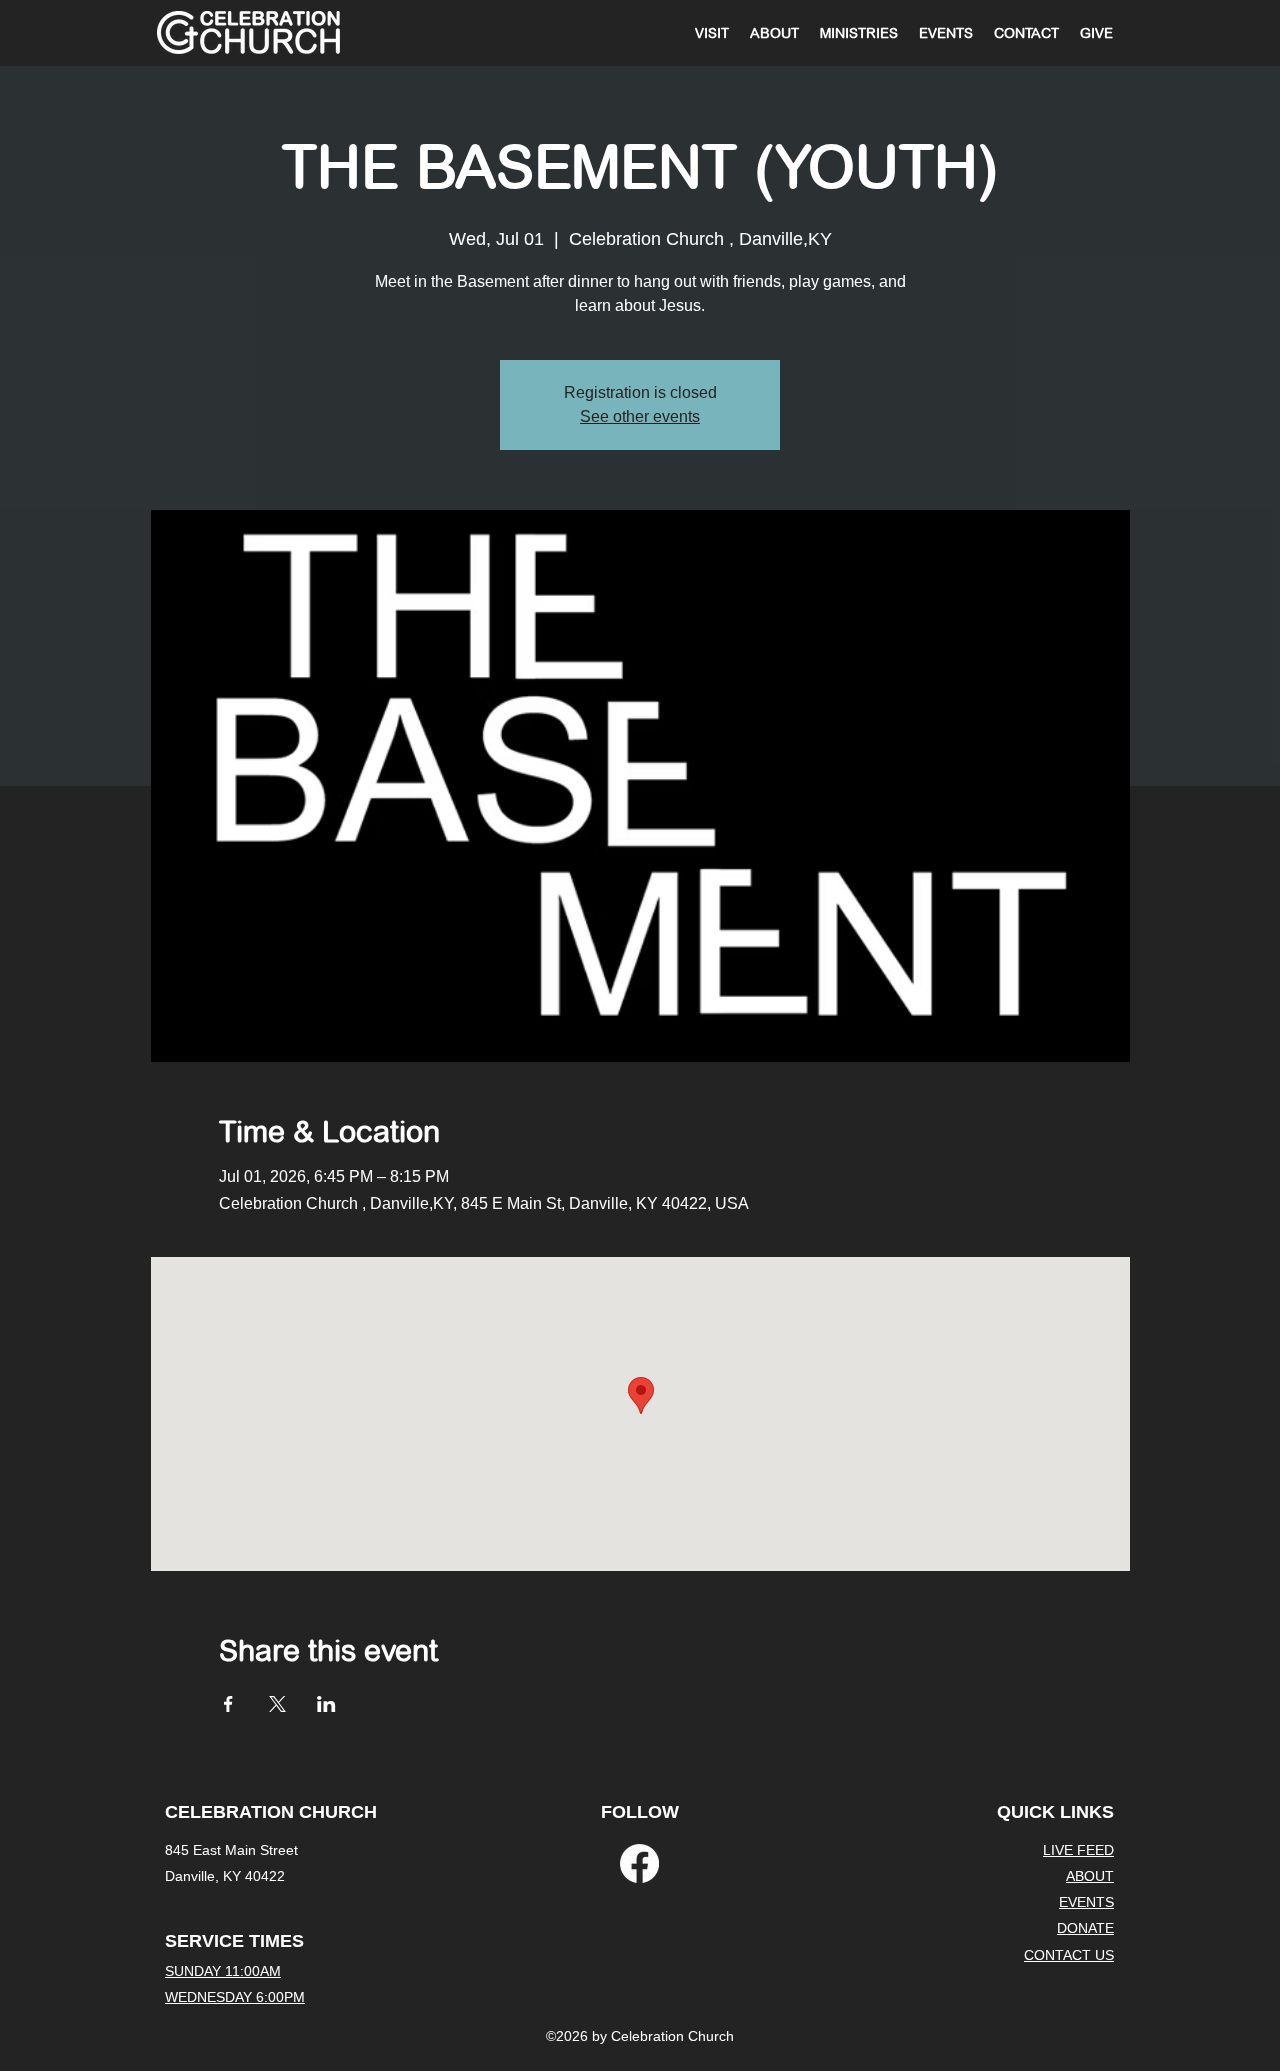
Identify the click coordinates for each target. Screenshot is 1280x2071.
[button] (858, 33)
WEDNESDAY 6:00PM (235, 1997)
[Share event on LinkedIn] (326, 1704)
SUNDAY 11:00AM (223, 1971)
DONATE (1085, 1928)
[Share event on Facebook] (228, 1704)
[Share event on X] (277, 1704)
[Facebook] (639, 1863)
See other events (640, 416)
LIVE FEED (1078, 1850)
